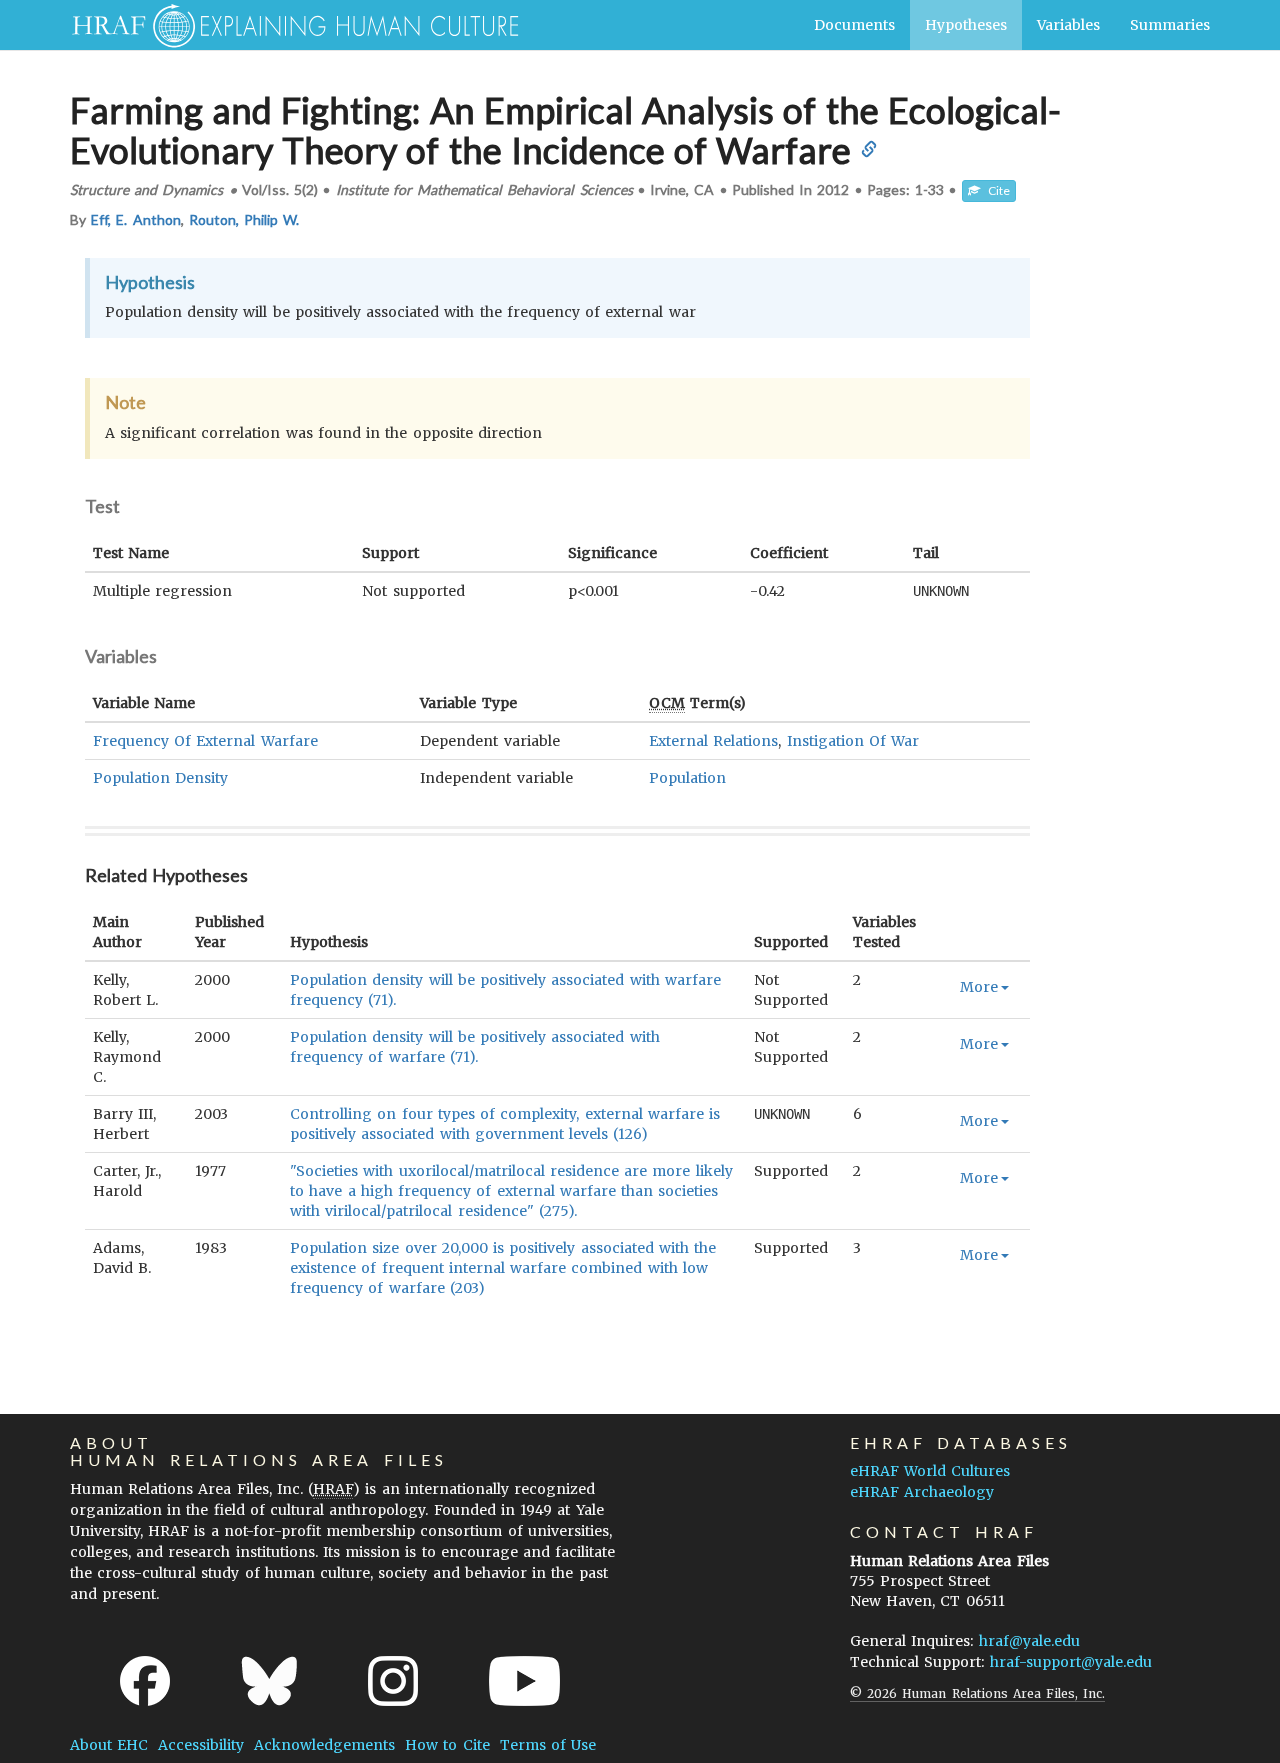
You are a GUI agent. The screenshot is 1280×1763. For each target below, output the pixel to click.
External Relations (713, 741)
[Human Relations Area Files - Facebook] (145, 1681)
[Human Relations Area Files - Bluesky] (269, 1681)
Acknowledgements (324, 1745)
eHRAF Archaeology (922, 1492)
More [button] (979, 987)
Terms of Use (548, 1745)
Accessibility (201, 1745)
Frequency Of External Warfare (205, 741)
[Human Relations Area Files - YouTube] (524, 1681)
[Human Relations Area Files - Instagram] (393, 1681)
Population (687, 778)
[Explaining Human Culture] (287, 25)
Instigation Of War (853, 741)
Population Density (160, 778)
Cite (995, 190)
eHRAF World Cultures (930, 1471)
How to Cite (447, 1745)
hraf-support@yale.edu (1071, 1662)
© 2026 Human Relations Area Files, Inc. (977, 1693)
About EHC (109, 1745)
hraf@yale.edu (1029, 1641)
